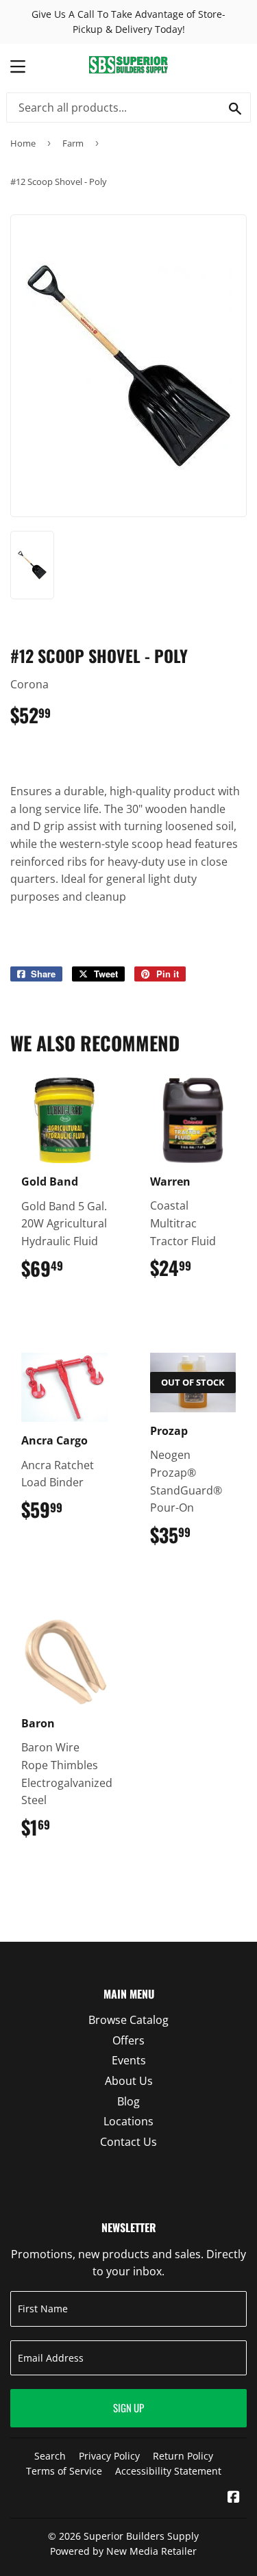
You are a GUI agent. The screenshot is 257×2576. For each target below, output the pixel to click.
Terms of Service (64, 2471)
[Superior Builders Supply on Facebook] (234, 2498)
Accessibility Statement (168, 2471)
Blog (128, 2101)
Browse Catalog (128, 2020)
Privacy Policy (109, 2456)
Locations (128, 2121)
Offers (128, 2040)
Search (50, 2456)
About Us (129, 2081)
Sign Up (128, 2408)
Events (129, 2060)
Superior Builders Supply (141, 2536)
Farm (73, 143)
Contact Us (128, 2142)
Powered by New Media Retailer (123, 2551)
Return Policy (183, 2456)
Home (23, 143)
